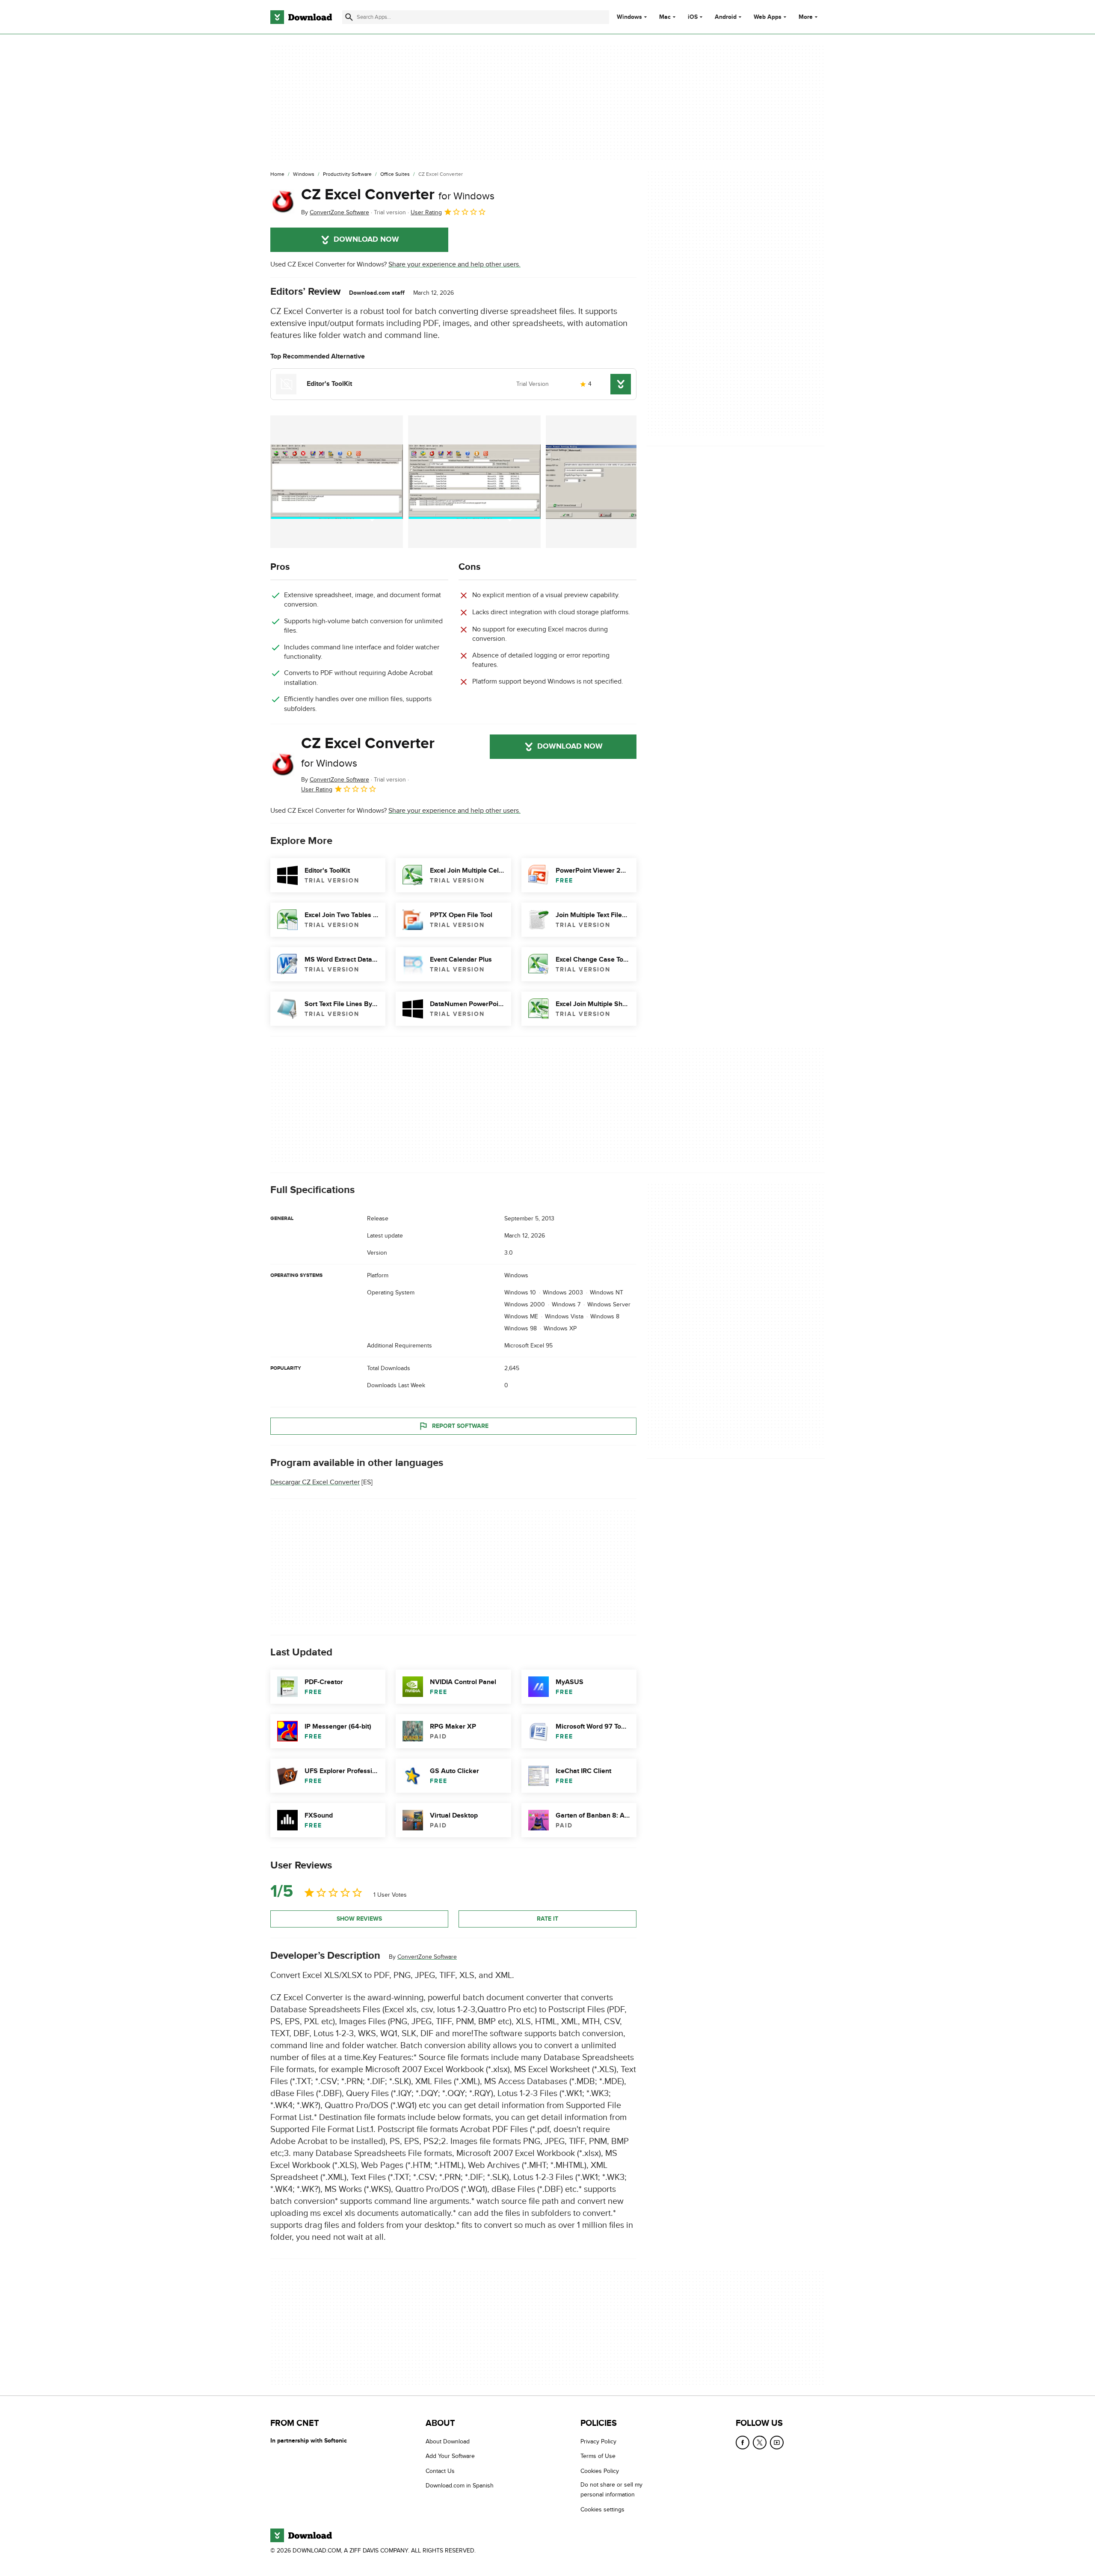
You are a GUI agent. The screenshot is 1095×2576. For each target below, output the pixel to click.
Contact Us (440, 2471)
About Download (448, 2441)
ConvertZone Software (427, 1957)
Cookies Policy (600, 2471)
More (806, 17)
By (335, 212)
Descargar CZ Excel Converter (315, 1483)
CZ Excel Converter (398, 195)
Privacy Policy (598, 2441)
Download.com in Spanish (460, 2486)
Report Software (460, 1426)
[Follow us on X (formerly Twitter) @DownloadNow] (760, 2443)
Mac (665, 17)
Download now (366, 240)
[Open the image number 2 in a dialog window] (612, 482)
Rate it (547, 1919)
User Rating (426, 212)
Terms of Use (598, 2456)
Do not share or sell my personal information (611, 2490)
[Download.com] (301, 17)
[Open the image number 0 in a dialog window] (337, 482)
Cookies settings (602, 2509)
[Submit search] (349, 17)
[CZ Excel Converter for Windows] (282, 201)
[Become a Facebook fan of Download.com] (743, 2443)
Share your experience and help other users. (454, 264)
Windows (629, 17)
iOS (693, 17)
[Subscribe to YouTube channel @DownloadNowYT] (777, 2443)
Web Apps (768, 17)
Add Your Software (450, 2456)
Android (726, 17)
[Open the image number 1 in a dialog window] (474, 482)
